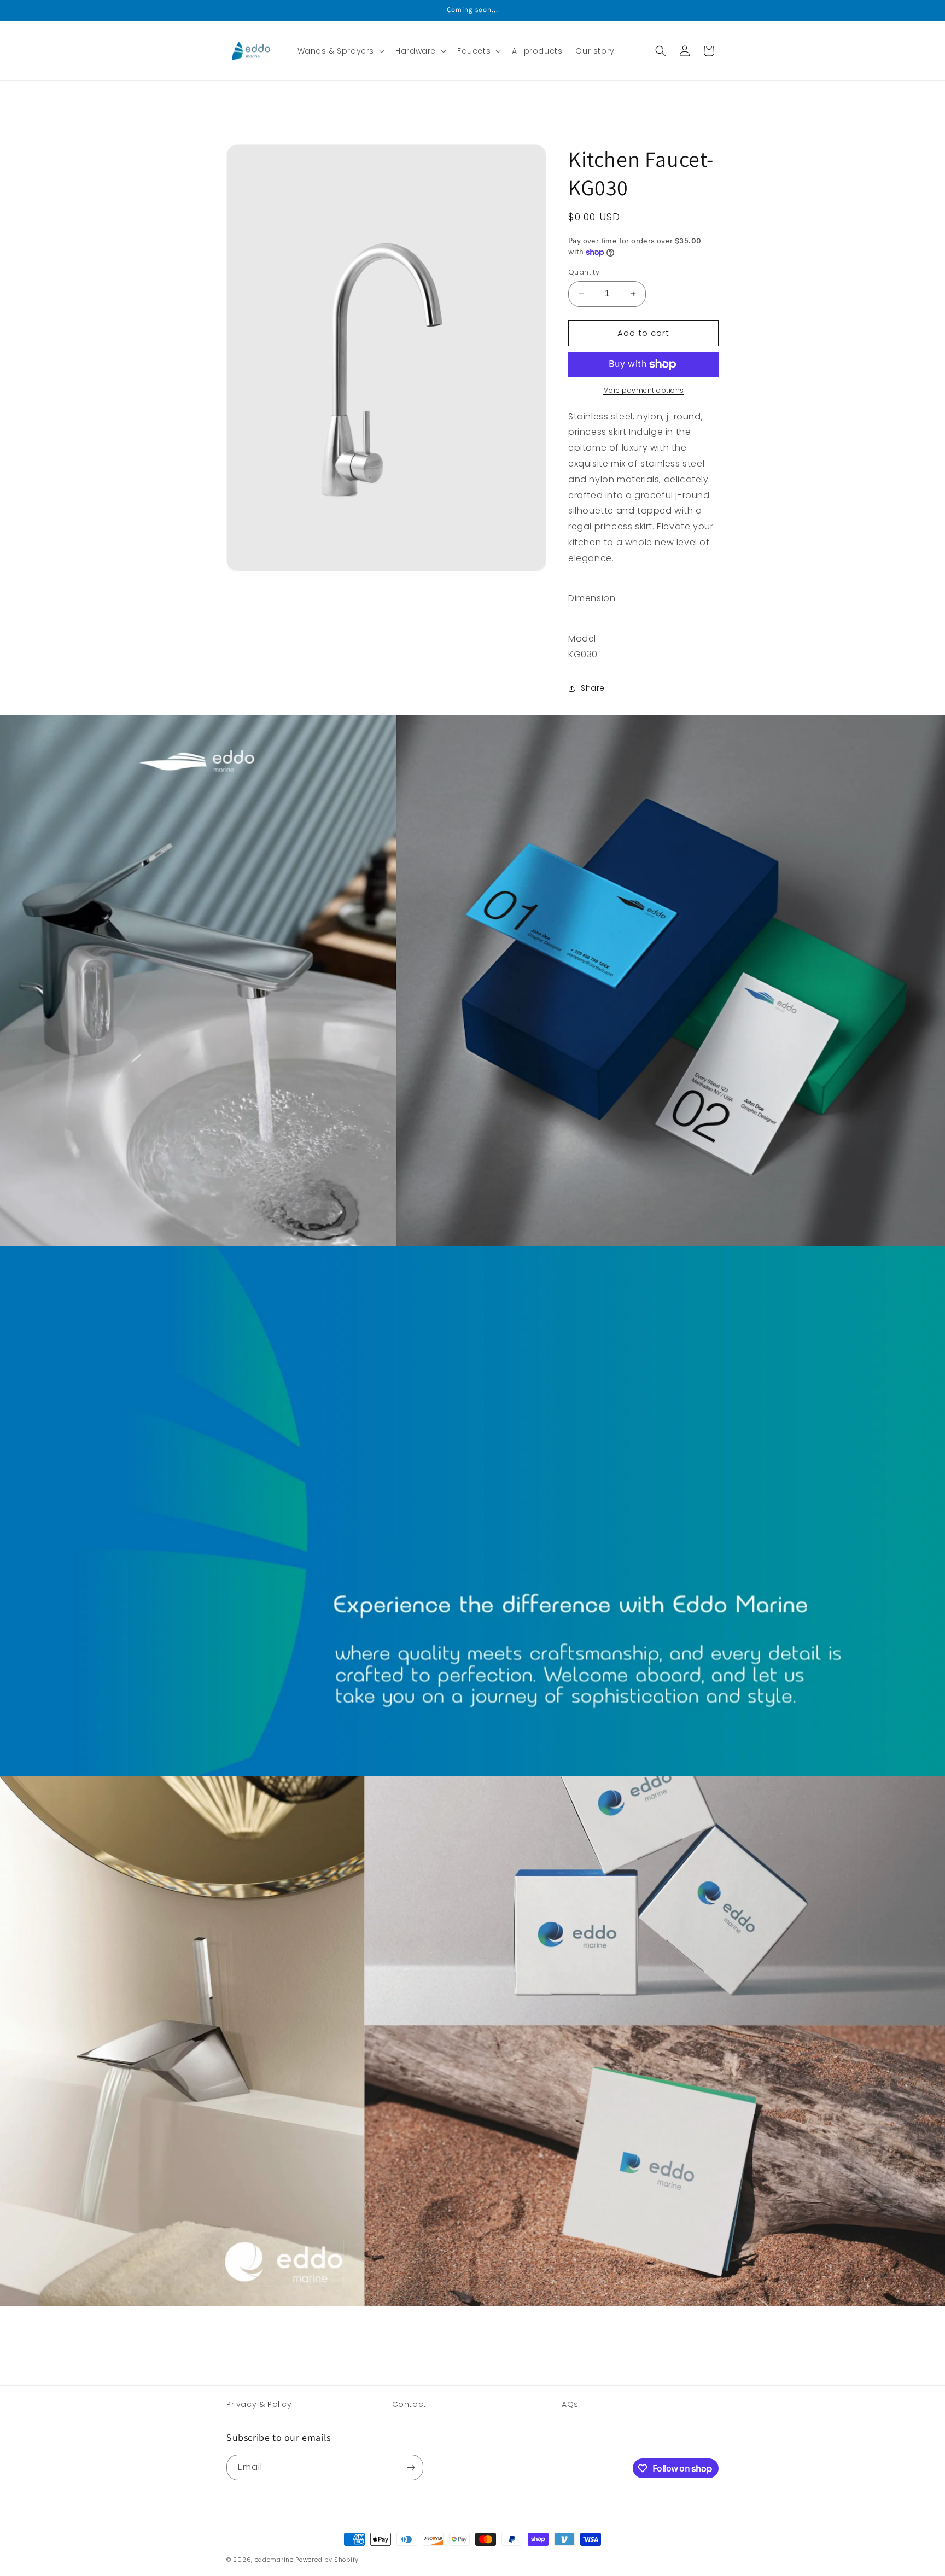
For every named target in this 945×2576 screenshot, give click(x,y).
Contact (409, 2404)
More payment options (644, 390)
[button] (340, 51)
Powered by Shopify (327, 2560)
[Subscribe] (411, 2467)
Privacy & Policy (259, 2404)
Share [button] (593, 688)
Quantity (584, 272)
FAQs (568, 2404)
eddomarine (274, 2560)
